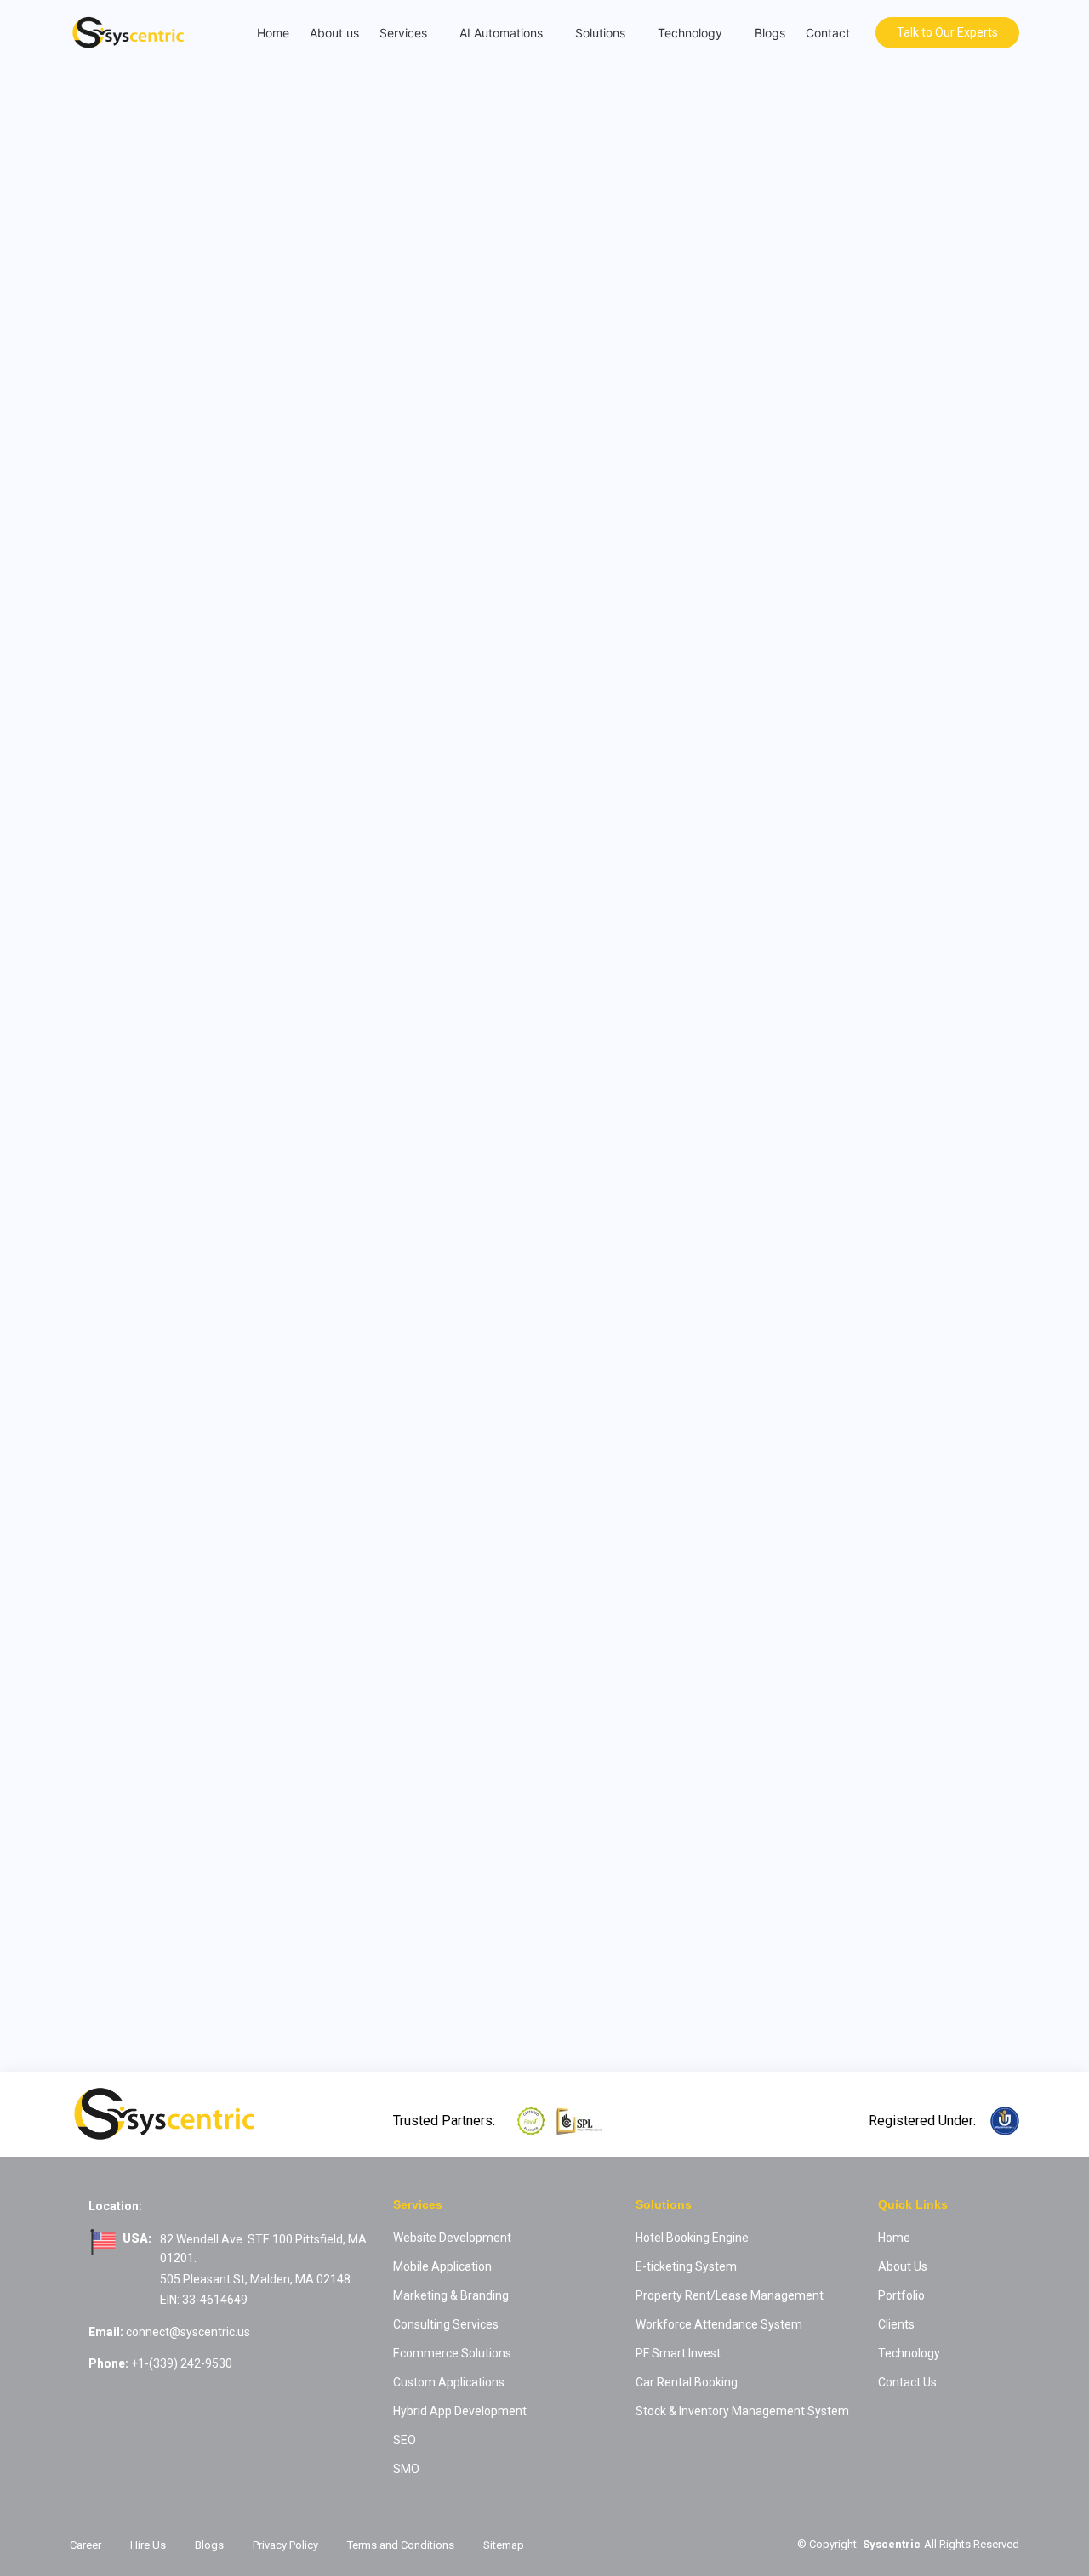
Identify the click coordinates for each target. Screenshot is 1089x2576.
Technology (909, 2353)
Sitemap (504, 2545)
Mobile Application (442, 2266)
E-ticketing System (686, 2266)
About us (334, 33)
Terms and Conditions (401, 2545)
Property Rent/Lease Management (730, 2295)
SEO (405, 2440)
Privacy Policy (285, 2545)
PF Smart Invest (678, 2353)
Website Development (452, 2238)
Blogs (770, 33)
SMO (406, 2469)
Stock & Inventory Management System (742, 2411)
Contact (828, 33)
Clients (896, 2324)
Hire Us (148, 2545)
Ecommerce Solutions (452, 2353)
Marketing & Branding (451, 2295)
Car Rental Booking (687, 2382)
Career (86, 2545)
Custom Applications (449, 2382)
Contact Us (907, 2382)
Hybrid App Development (460, 2411)
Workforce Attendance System (719, 2324)
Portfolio (901, 2295)
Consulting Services (446, 2324)
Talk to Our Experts (947, 32)
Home (273, 33)
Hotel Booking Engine (692, 2238)
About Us (903, 2266)
